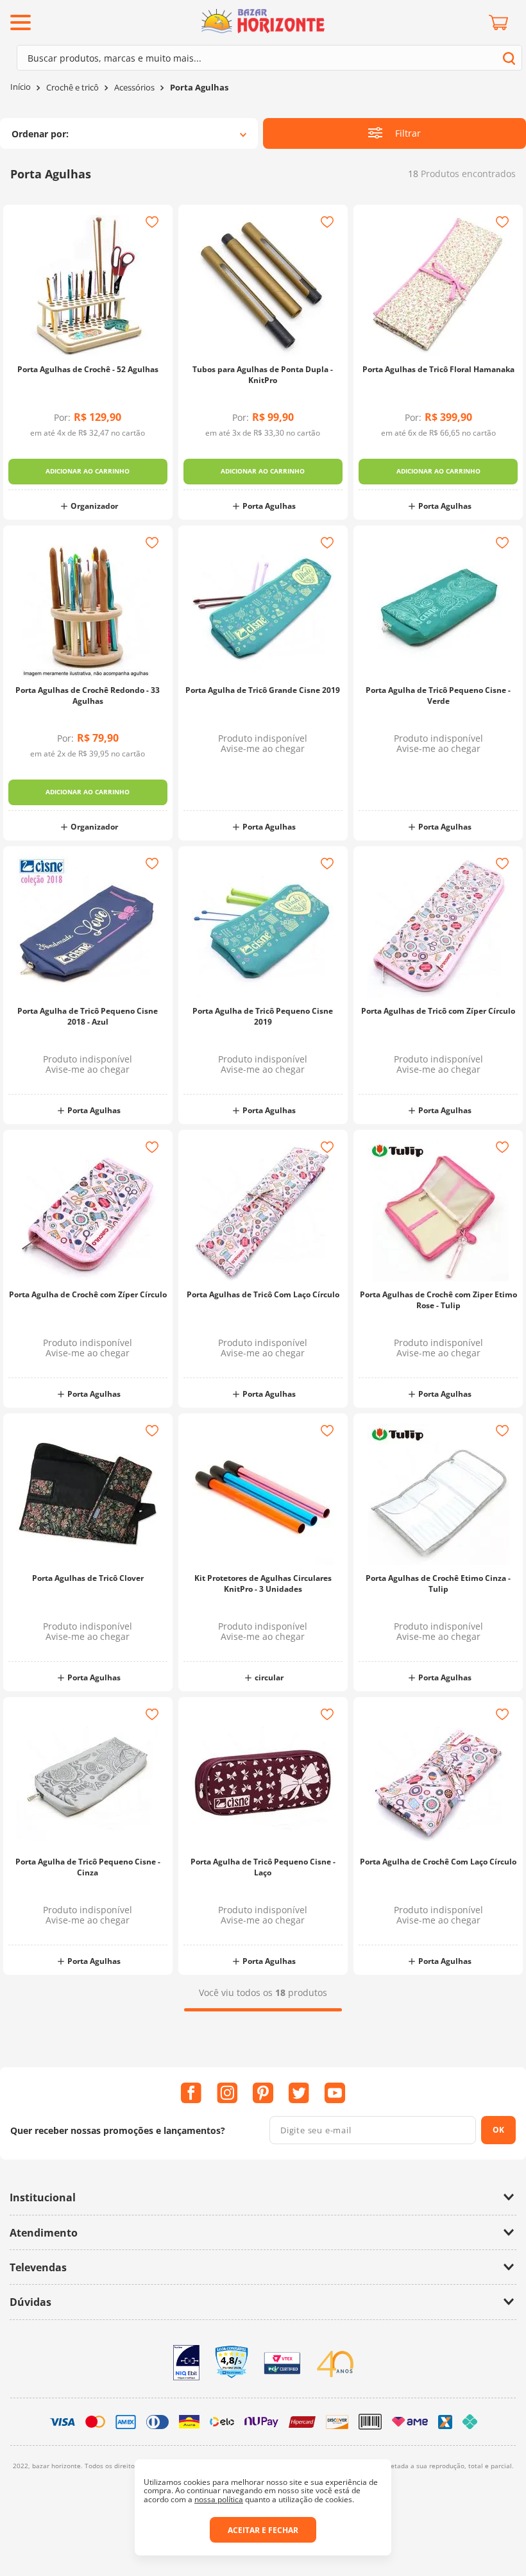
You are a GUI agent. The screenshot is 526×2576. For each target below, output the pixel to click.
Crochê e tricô (72, 88)
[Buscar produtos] (509, 58)
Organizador (94, 506)
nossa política (219, 2499)
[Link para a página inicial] (21, 87)
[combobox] (269, 58)
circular (269, 1677)
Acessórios (134, 88)
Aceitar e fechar (263, 2530)
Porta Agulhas (199, 88)
